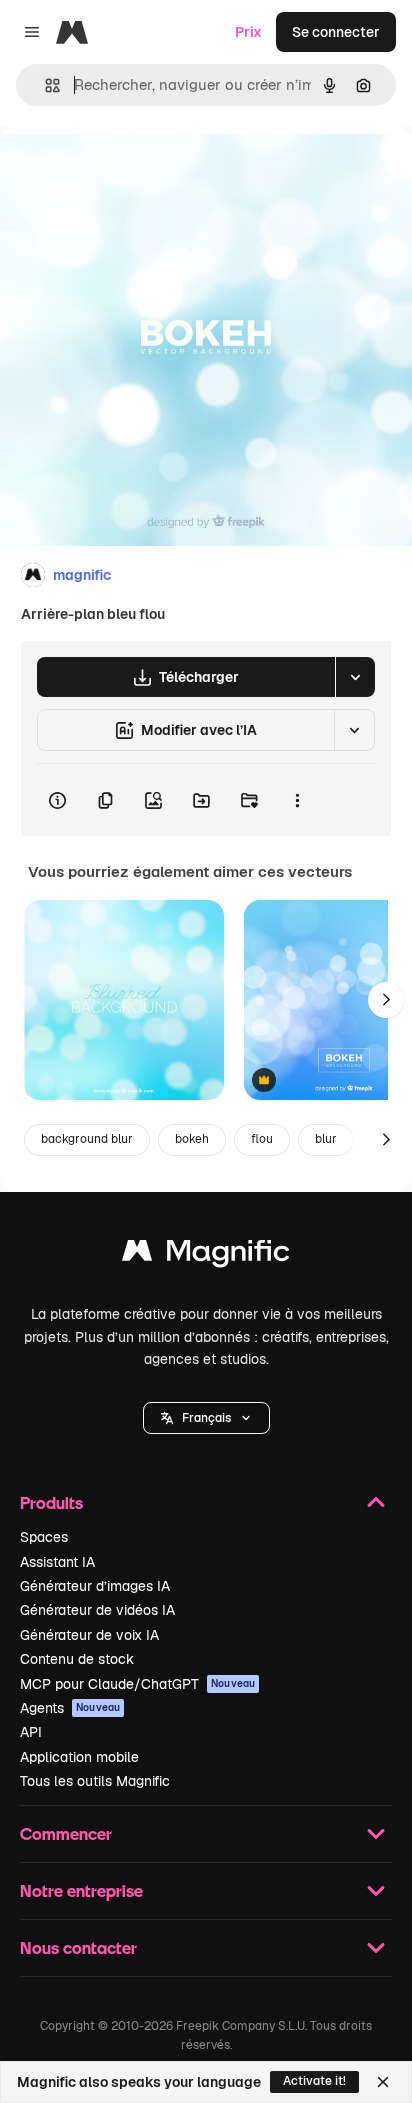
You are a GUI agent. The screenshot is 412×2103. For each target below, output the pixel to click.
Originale (132, 171)
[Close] (383, 2082)
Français (206, 1418)
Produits (51, 1502)
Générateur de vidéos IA (97, 1610)
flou (262, 1139)
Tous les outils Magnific (95, 1781)
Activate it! (314, 2081)
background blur (87, 1139)
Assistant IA (57, 1562)
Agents (70, 1708)
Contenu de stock (77, 1659)
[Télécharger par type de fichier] (355, 677)
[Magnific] (206, 1255)
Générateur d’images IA (95, 1586)
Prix (248, 32)
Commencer (66, 1833)
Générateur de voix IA (89, 1635)
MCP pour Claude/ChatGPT (137, 1684)
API (31, 1732)
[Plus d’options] (297, 800)
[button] (206, 1418)
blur (326, 1139)
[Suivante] (386, 1000)
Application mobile (79, 1757)
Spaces (44, 1537)
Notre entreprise (81, 1890)
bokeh (192, 1139)
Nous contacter (78, 1947)
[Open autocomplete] (44, 85)
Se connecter (336, 32)
